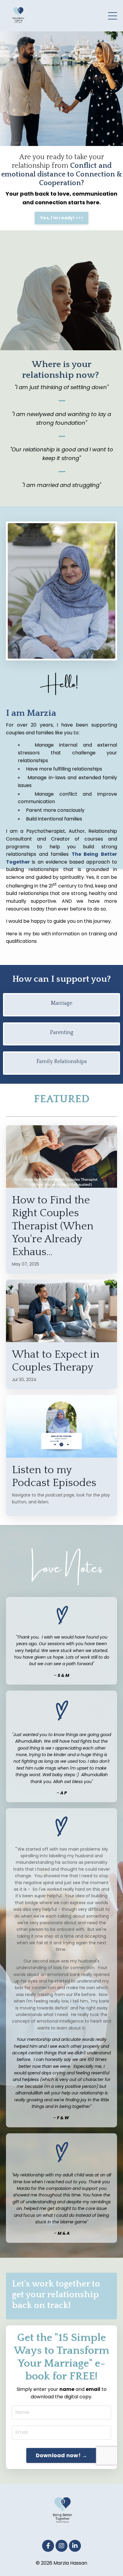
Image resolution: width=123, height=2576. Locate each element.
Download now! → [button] (62, 2455)
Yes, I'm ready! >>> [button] (61, 218)
